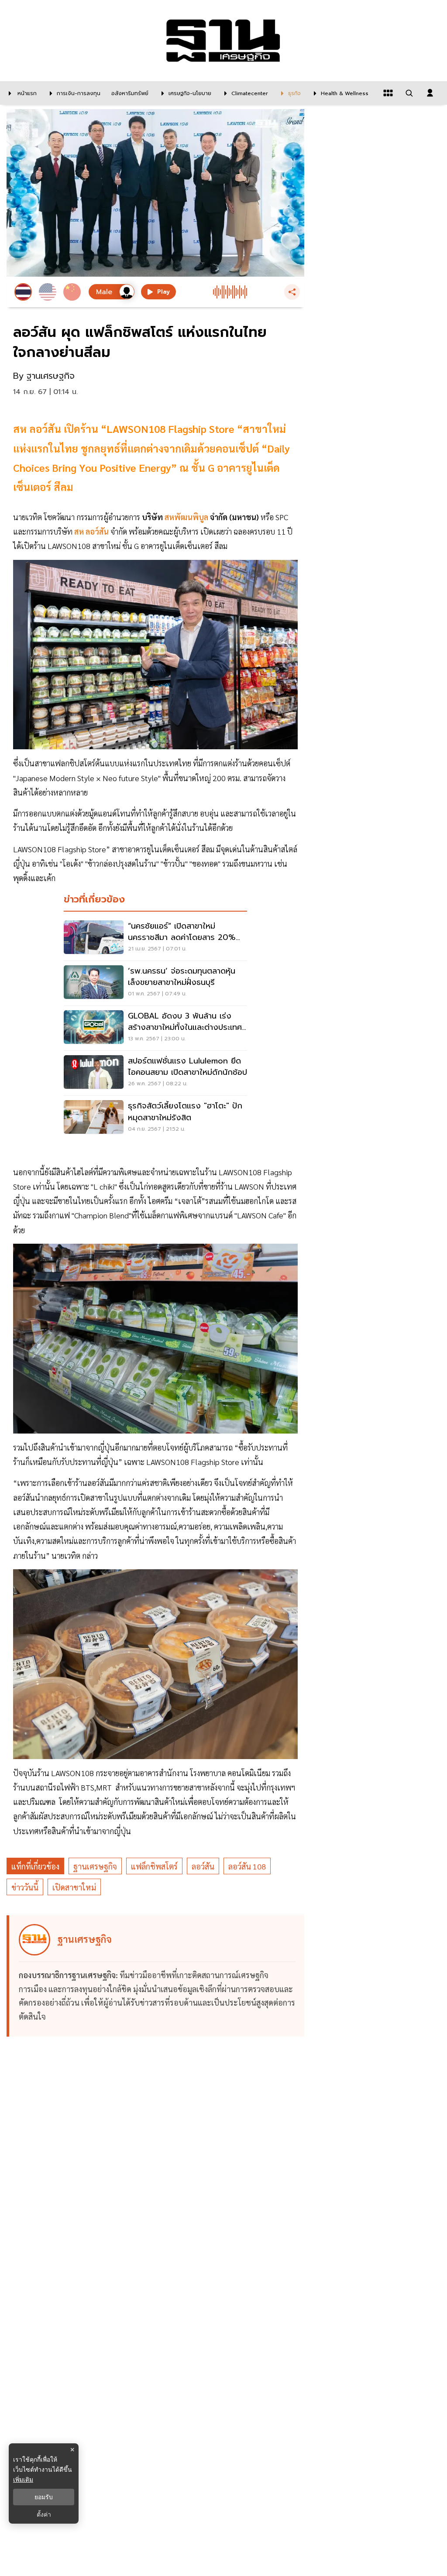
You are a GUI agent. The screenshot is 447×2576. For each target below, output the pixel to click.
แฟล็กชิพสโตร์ (154, 1866)
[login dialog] (430, 93)
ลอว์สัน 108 (247, 1866)
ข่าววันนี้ (25, 1887)
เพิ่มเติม (23, 2479)
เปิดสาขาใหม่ (74, 1887)
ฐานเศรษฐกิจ (95, 1866)
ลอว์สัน (203, 1866)
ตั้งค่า (44, 2514)
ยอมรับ (44, 2497)
